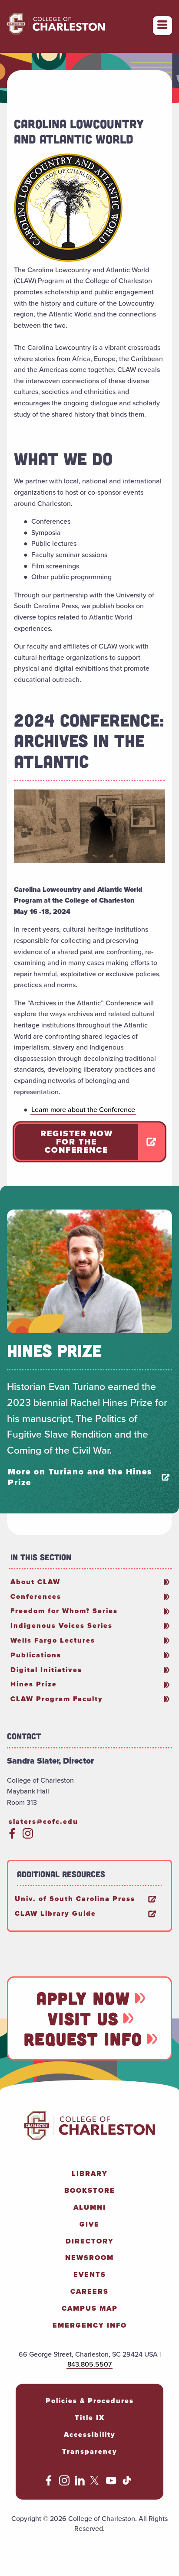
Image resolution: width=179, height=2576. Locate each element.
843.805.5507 (89, 2364)
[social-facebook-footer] (49, 2483)
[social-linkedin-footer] (80, 2483)
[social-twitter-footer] (96, 2483)
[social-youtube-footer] (111, 2483)
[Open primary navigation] (162, 26)
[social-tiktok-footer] (127, 2483)
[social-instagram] (28, 1836)
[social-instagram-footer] (64, 2483)
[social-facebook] (12, 1836)
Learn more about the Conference (83, 1110)
